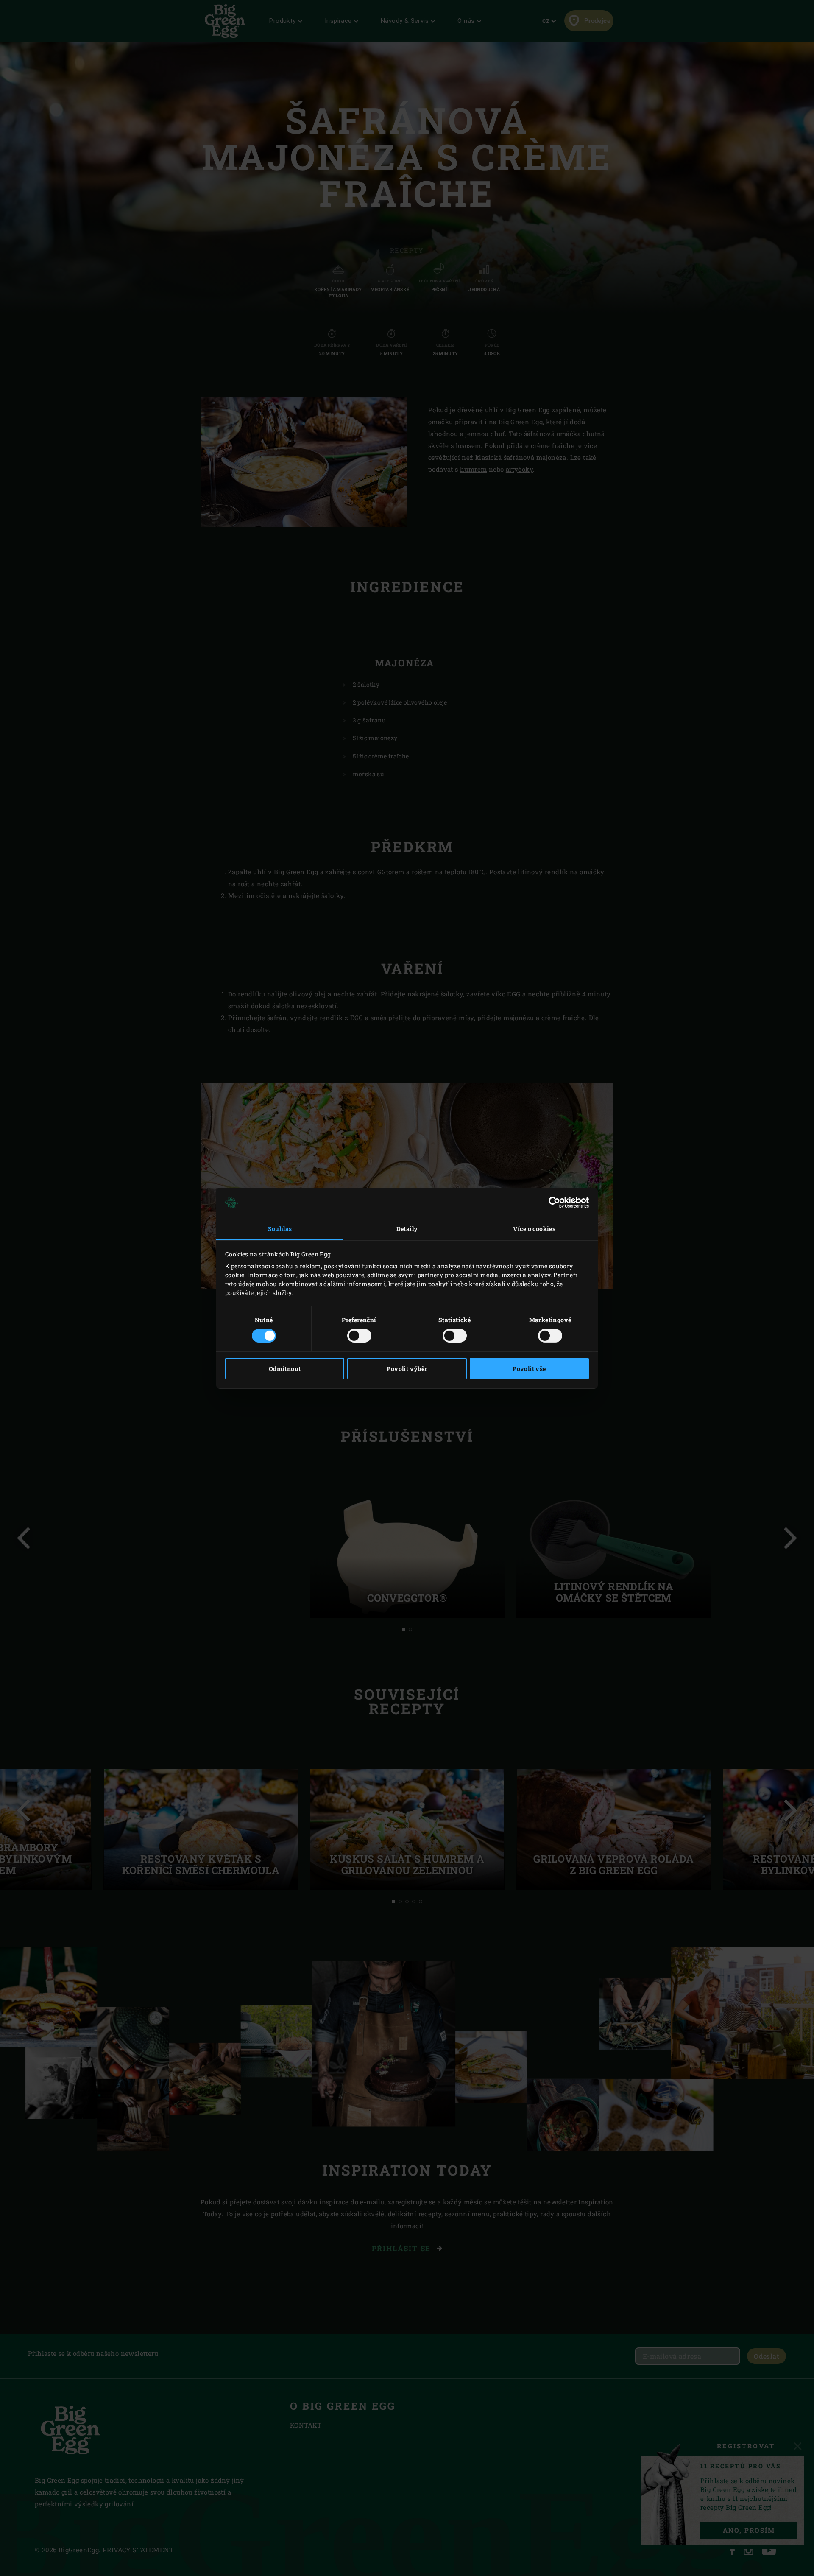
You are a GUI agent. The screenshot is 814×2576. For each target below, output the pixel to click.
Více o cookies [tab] (534, 1229)
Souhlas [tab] (280, 1229)
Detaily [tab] (407, 1229)
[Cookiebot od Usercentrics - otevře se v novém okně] (552, 1203)
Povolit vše (529, 1369)
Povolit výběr (407, 1369)
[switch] (359, 1336)
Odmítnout (285, 1369)
